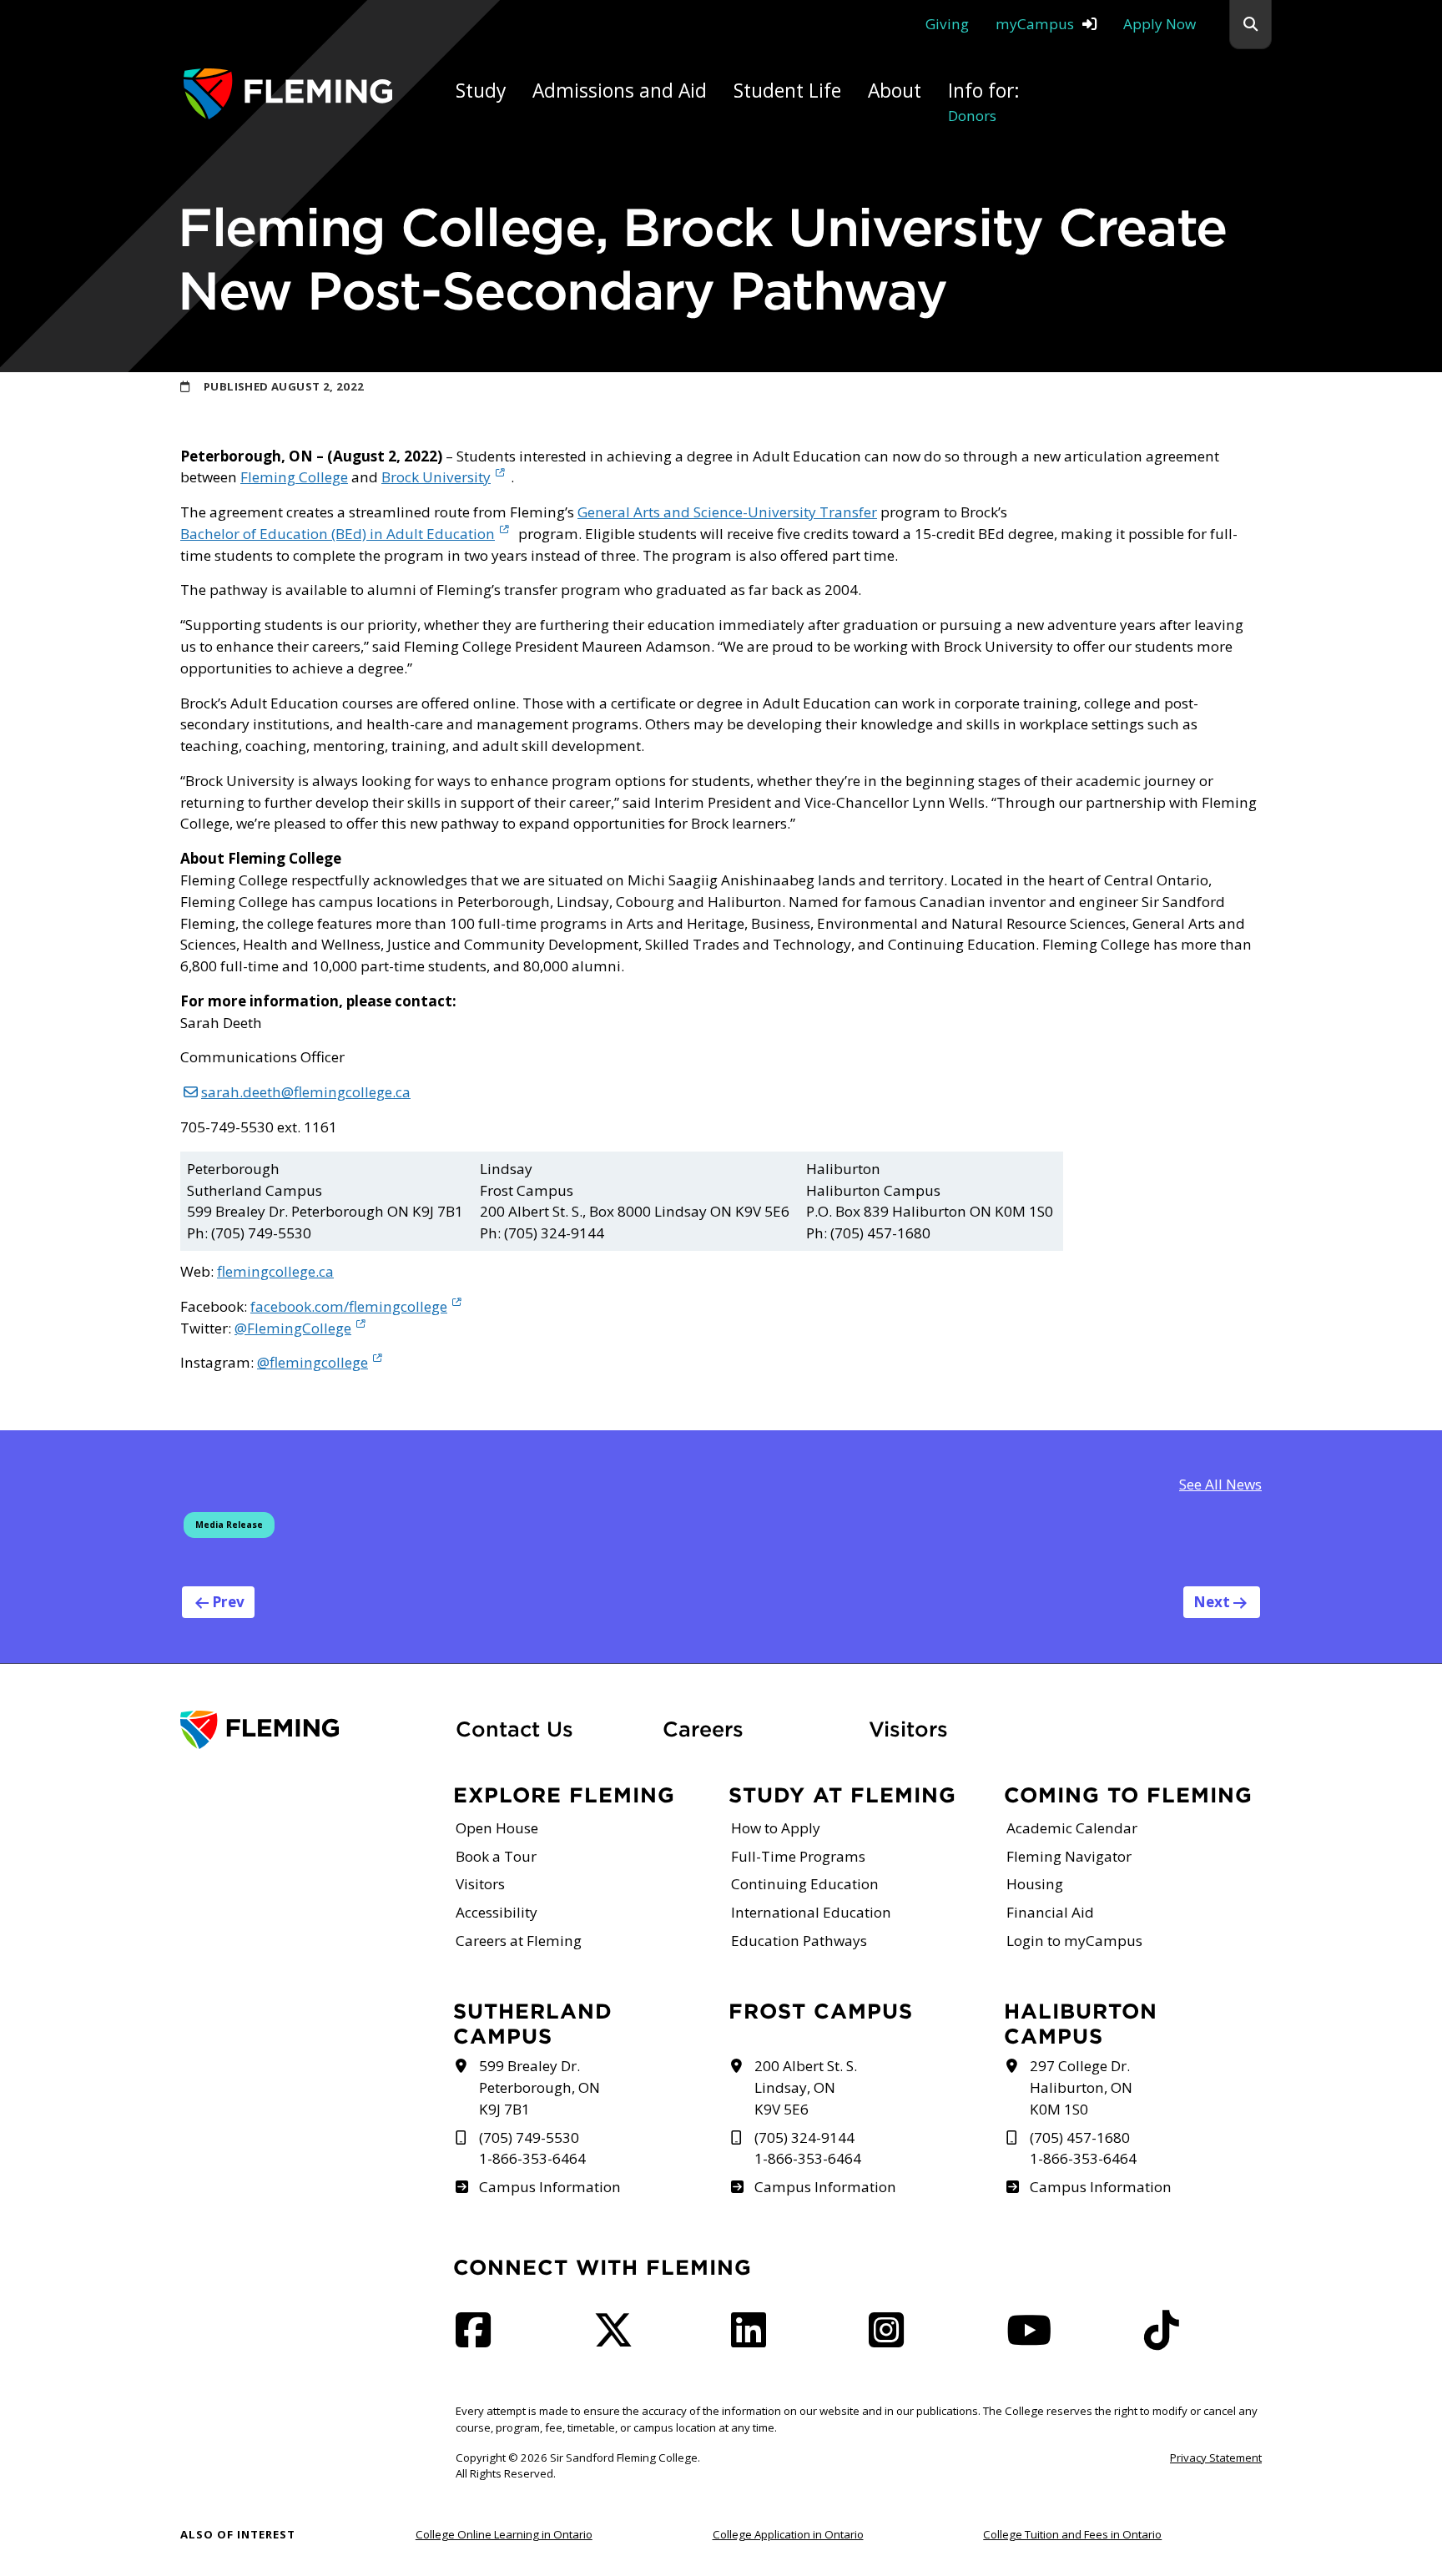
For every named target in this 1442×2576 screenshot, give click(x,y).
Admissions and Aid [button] (620, 91)
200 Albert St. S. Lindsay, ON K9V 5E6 (806, 2087)
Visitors (908, 1729)
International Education (811, 1912)
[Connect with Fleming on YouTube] (1034, 2339)
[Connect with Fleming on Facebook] (478, 2339)
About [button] (895, 91)
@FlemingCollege (293, 1328)
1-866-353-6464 (532, 2158)
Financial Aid (1050, 1912)
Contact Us (514, 1729)
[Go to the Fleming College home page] (308, 1730)
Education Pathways (799, 1941)
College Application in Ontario (788, 2534)
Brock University (436, 477)
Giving (947, 24)
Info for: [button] (984, 101)
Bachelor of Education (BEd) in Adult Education (338, 534)
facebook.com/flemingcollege (349, 1306)
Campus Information (550, 2187)
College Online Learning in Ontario (504, 2534)
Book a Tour (496, 1856)
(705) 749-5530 (529, 2137)
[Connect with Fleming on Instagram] (891, 2339)
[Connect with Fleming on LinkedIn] (754, 2339)
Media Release (229, 1525)
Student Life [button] (787, 91)
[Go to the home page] (288, 94)
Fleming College (294, 477)
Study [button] (481, 91)
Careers (756, 1729)
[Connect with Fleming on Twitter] (618, 2339)
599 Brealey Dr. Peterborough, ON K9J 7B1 (539, 2087)
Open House (497, 1828)
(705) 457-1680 (1080, 2137)
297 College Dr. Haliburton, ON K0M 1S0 (1081, 2087)
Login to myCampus (1074, 1941)
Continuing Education (805, 1884)
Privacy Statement (1216, 2458)
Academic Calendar (1072, 1828)
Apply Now (1160, 24)
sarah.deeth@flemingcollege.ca (306, 1092)
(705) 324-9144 (804, 2137)
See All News (1220, 1484)
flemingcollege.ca (275, 1271)
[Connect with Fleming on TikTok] (1167, 2339)
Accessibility (497, 1912)
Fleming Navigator (1069, 1856)
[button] (1250, 25)
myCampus (1035, 24)
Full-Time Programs (798, 1856)
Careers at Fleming (519, 1941)
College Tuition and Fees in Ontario (1072, 2534)
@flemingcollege (313, 1362)
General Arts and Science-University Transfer (727, 512)
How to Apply (776, 1828)
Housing (1035, 1884)
